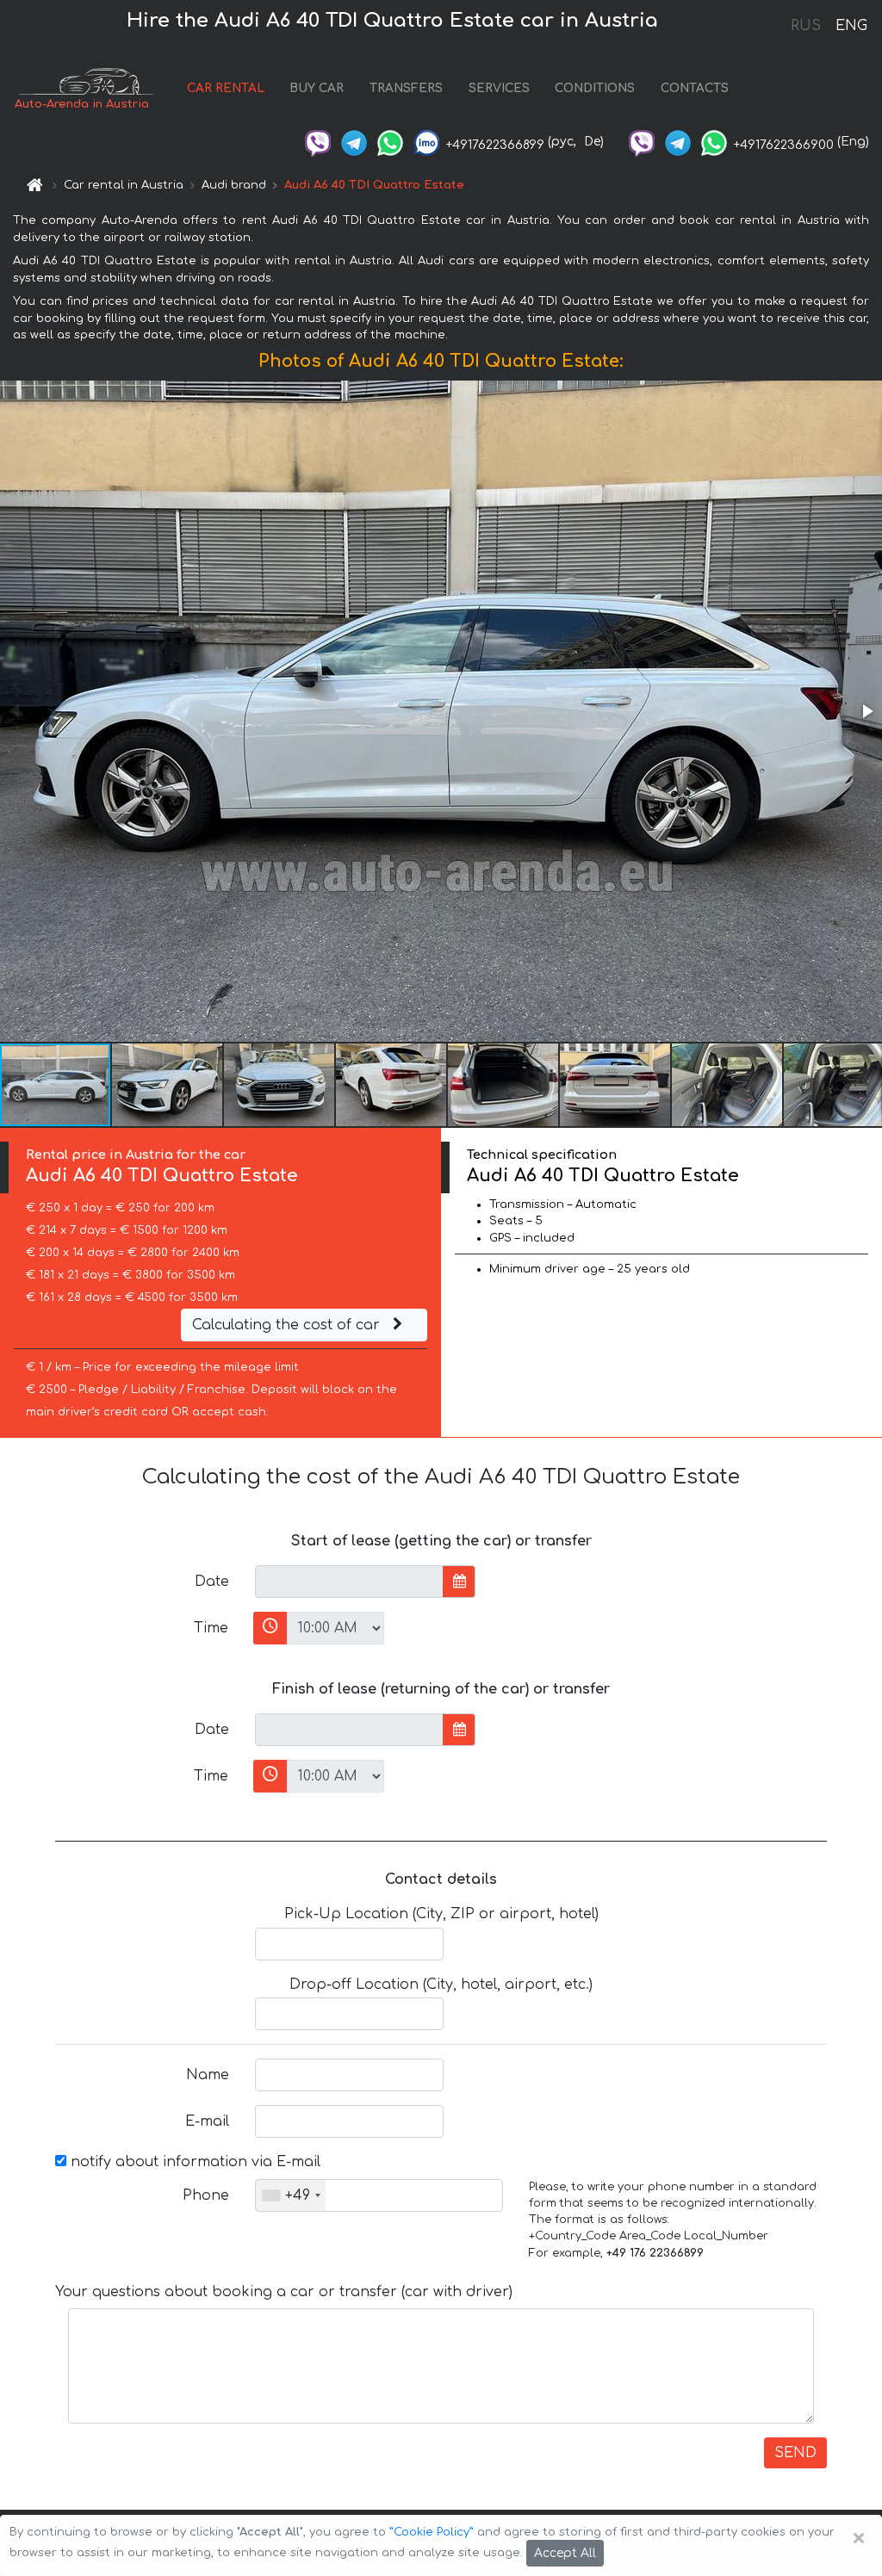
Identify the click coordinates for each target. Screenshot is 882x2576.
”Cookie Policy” (432, 2532)
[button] (866, 711)
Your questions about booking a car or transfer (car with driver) (284, 2292)
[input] (349, 1582)
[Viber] (318, 142)
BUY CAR (317, 88)
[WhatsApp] (390, 142)
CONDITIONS (595, 88)
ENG (851, 26)
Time (211, 1628)
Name (208, 2075)
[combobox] (291, 2195)
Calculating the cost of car (288, 1325)
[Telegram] (354, 142)
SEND (795, 2453)
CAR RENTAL (226, 88)
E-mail (207, 2121)
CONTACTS (695, 88)
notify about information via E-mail (193, 2162)
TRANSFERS (406, 88)
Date (212, 1582)
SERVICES (499, 88)
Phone (206, 2195)
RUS (806, 26)
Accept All (565, 2553)
